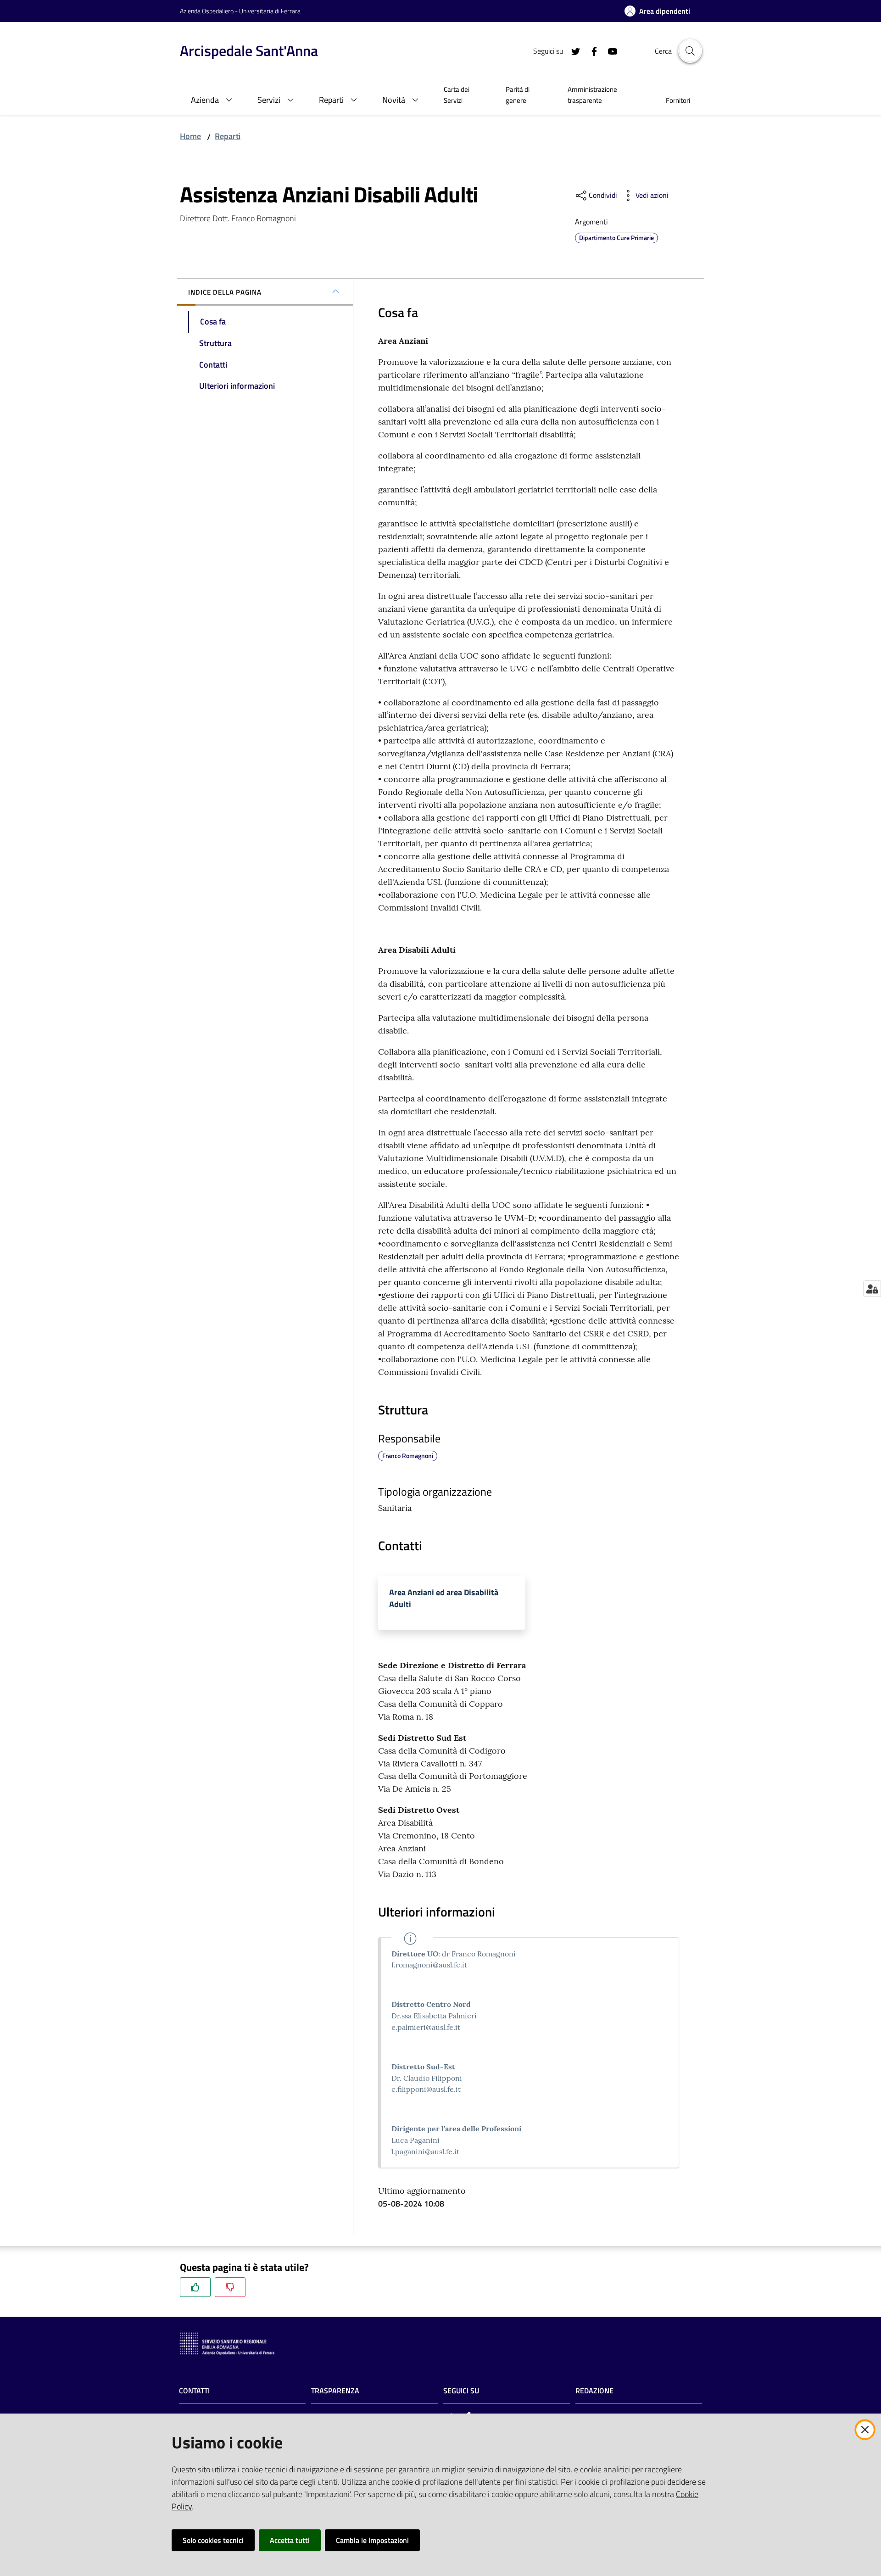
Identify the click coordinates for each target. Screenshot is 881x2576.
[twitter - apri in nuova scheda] (572, 50)
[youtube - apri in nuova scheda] (609, 50)
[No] (230, 2287)
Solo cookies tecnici (213, 2540)
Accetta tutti (290, 2540)
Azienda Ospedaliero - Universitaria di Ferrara (240, 11)
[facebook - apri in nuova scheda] (591, 50)
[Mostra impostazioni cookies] (872, 1289)
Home (190, 136)
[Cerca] (690, 51)
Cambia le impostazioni (372, 2540)
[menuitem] (464, 96)
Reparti (228, 136)
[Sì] (195, 2287)
